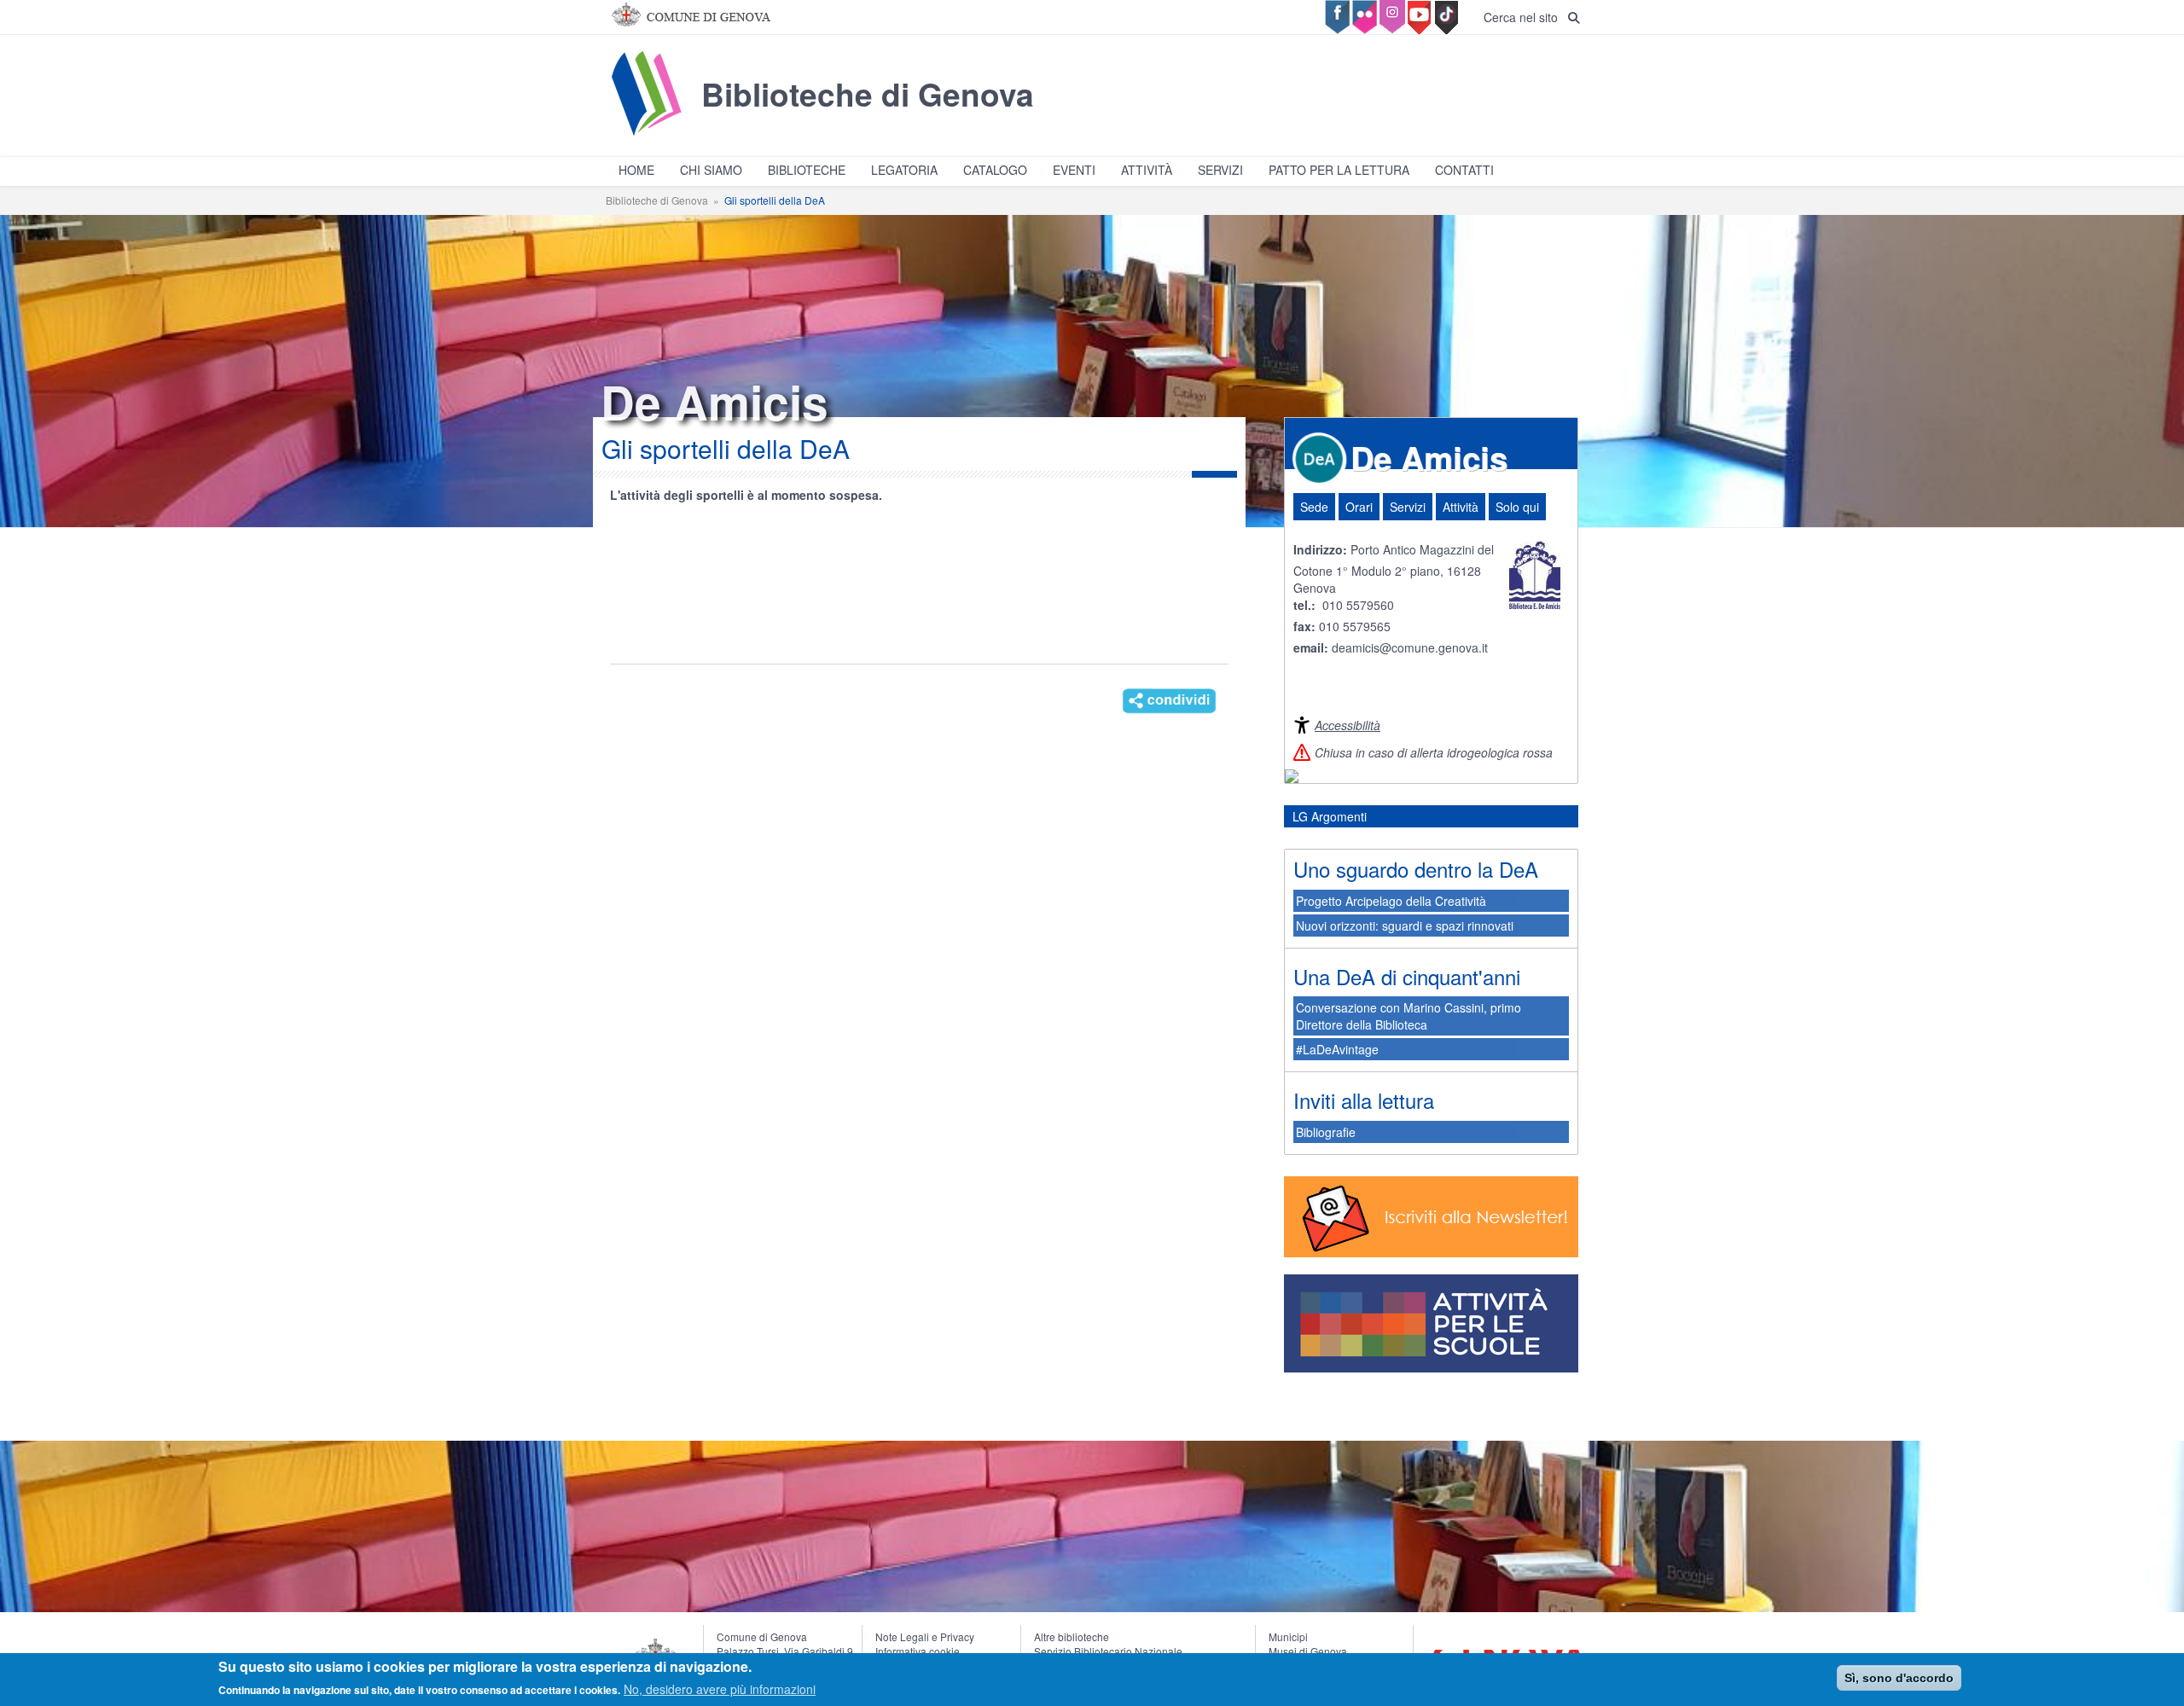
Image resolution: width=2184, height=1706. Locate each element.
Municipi (1288, 1636)
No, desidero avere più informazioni (720, 1689)
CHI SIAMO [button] (711, 170)
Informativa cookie (918, 1651)
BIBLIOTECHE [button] (807, 170)
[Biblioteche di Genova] (820, 135)
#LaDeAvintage (1337, 1049)
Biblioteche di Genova (657, 200)
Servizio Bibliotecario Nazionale (1108, 1651)
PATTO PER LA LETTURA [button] (1339, 170)
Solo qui (1517, 507)
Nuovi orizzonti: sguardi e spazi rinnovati (1405, 926)
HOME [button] (636, 170)
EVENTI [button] (1074, 170)
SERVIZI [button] (1220, 170)
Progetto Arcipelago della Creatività (1391, 901)
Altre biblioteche (1072, 1636)
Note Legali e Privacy (925, 1636)
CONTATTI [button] (1464, 170)
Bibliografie (1326, 1132)
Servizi (1408, 507)
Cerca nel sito (1526, 17)
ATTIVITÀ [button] (1147, 170)
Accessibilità (1348, 725)
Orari (1359, 507)
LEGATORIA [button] (904, 170)
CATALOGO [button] (995, 170)
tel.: (1304, 605)
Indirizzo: (1320, 549)
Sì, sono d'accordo (1899, 1678)
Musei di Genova (1308, 1651)
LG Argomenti (1330, 816)
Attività (1461, 507)
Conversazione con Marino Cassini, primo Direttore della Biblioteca (1409, 1016)
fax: (1304, 626)
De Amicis (1429, 458)
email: (1313, 647)
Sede (1314, 507)
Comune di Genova (762, 1636)
